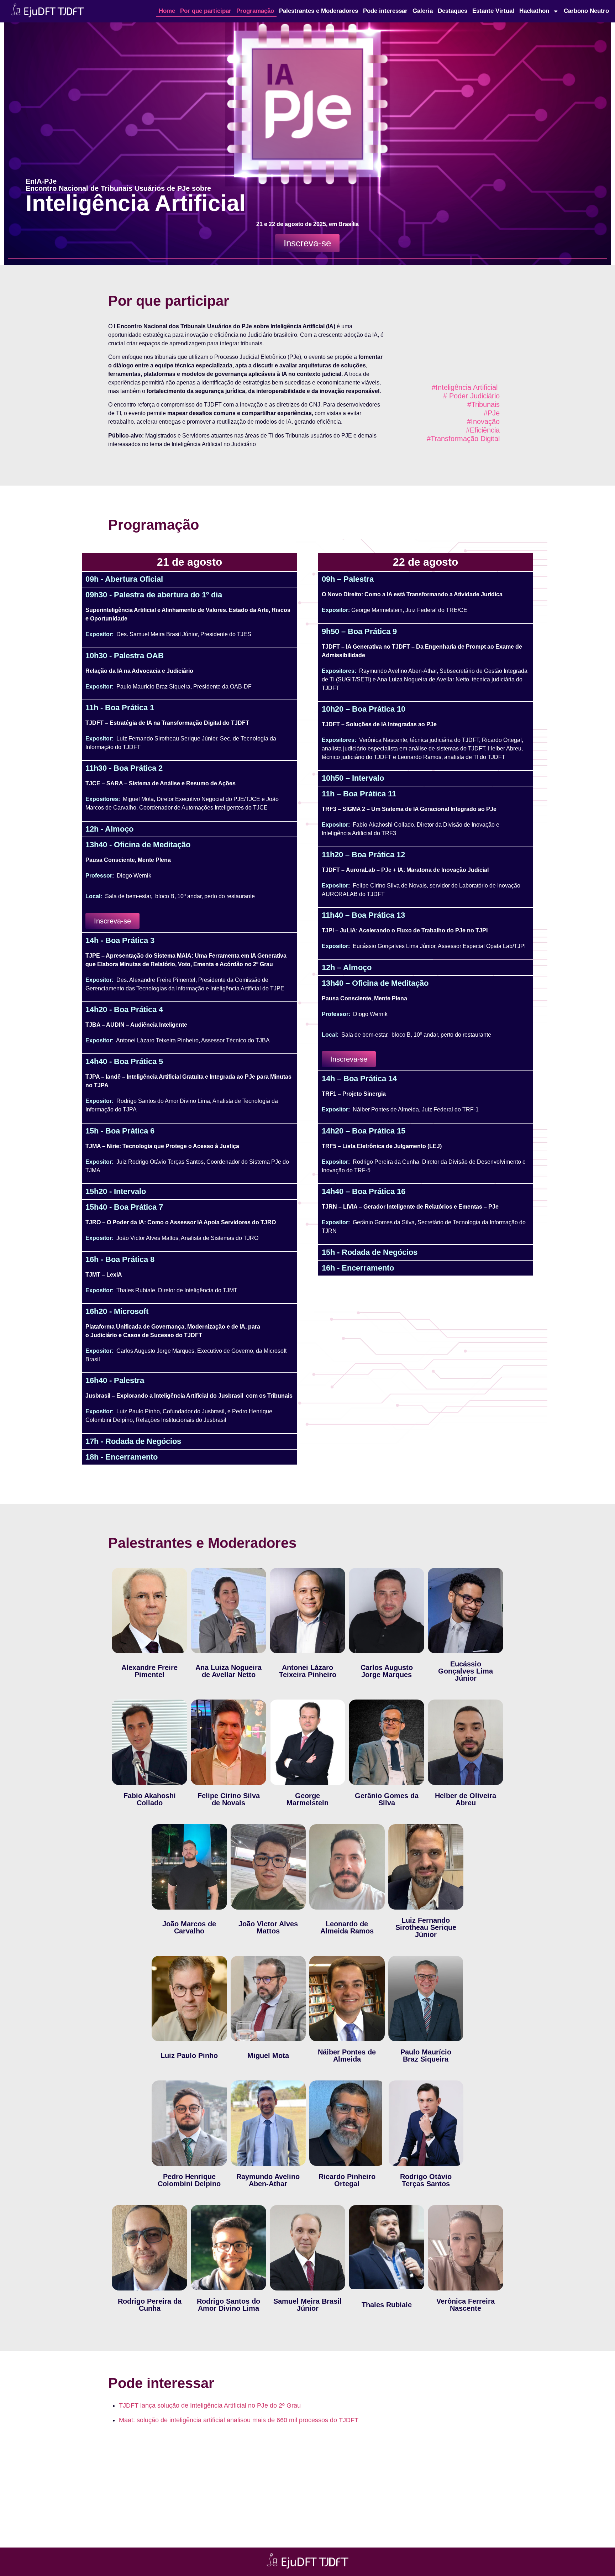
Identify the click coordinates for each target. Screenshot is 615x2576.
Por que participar (206, 11)
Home (167, 11)
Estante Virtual (493, 11)
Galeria (423, 11)
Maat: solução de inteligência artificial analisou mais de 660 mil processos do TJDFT (239, 2420)
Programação (255, 11)
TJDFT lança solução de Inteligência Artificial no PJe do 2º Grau (210, 2405)
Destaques (453, 11)
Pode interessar (385, 11)
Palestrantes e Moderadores (319, 11)
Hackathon (534, 11)
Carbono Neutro (586, 11)
